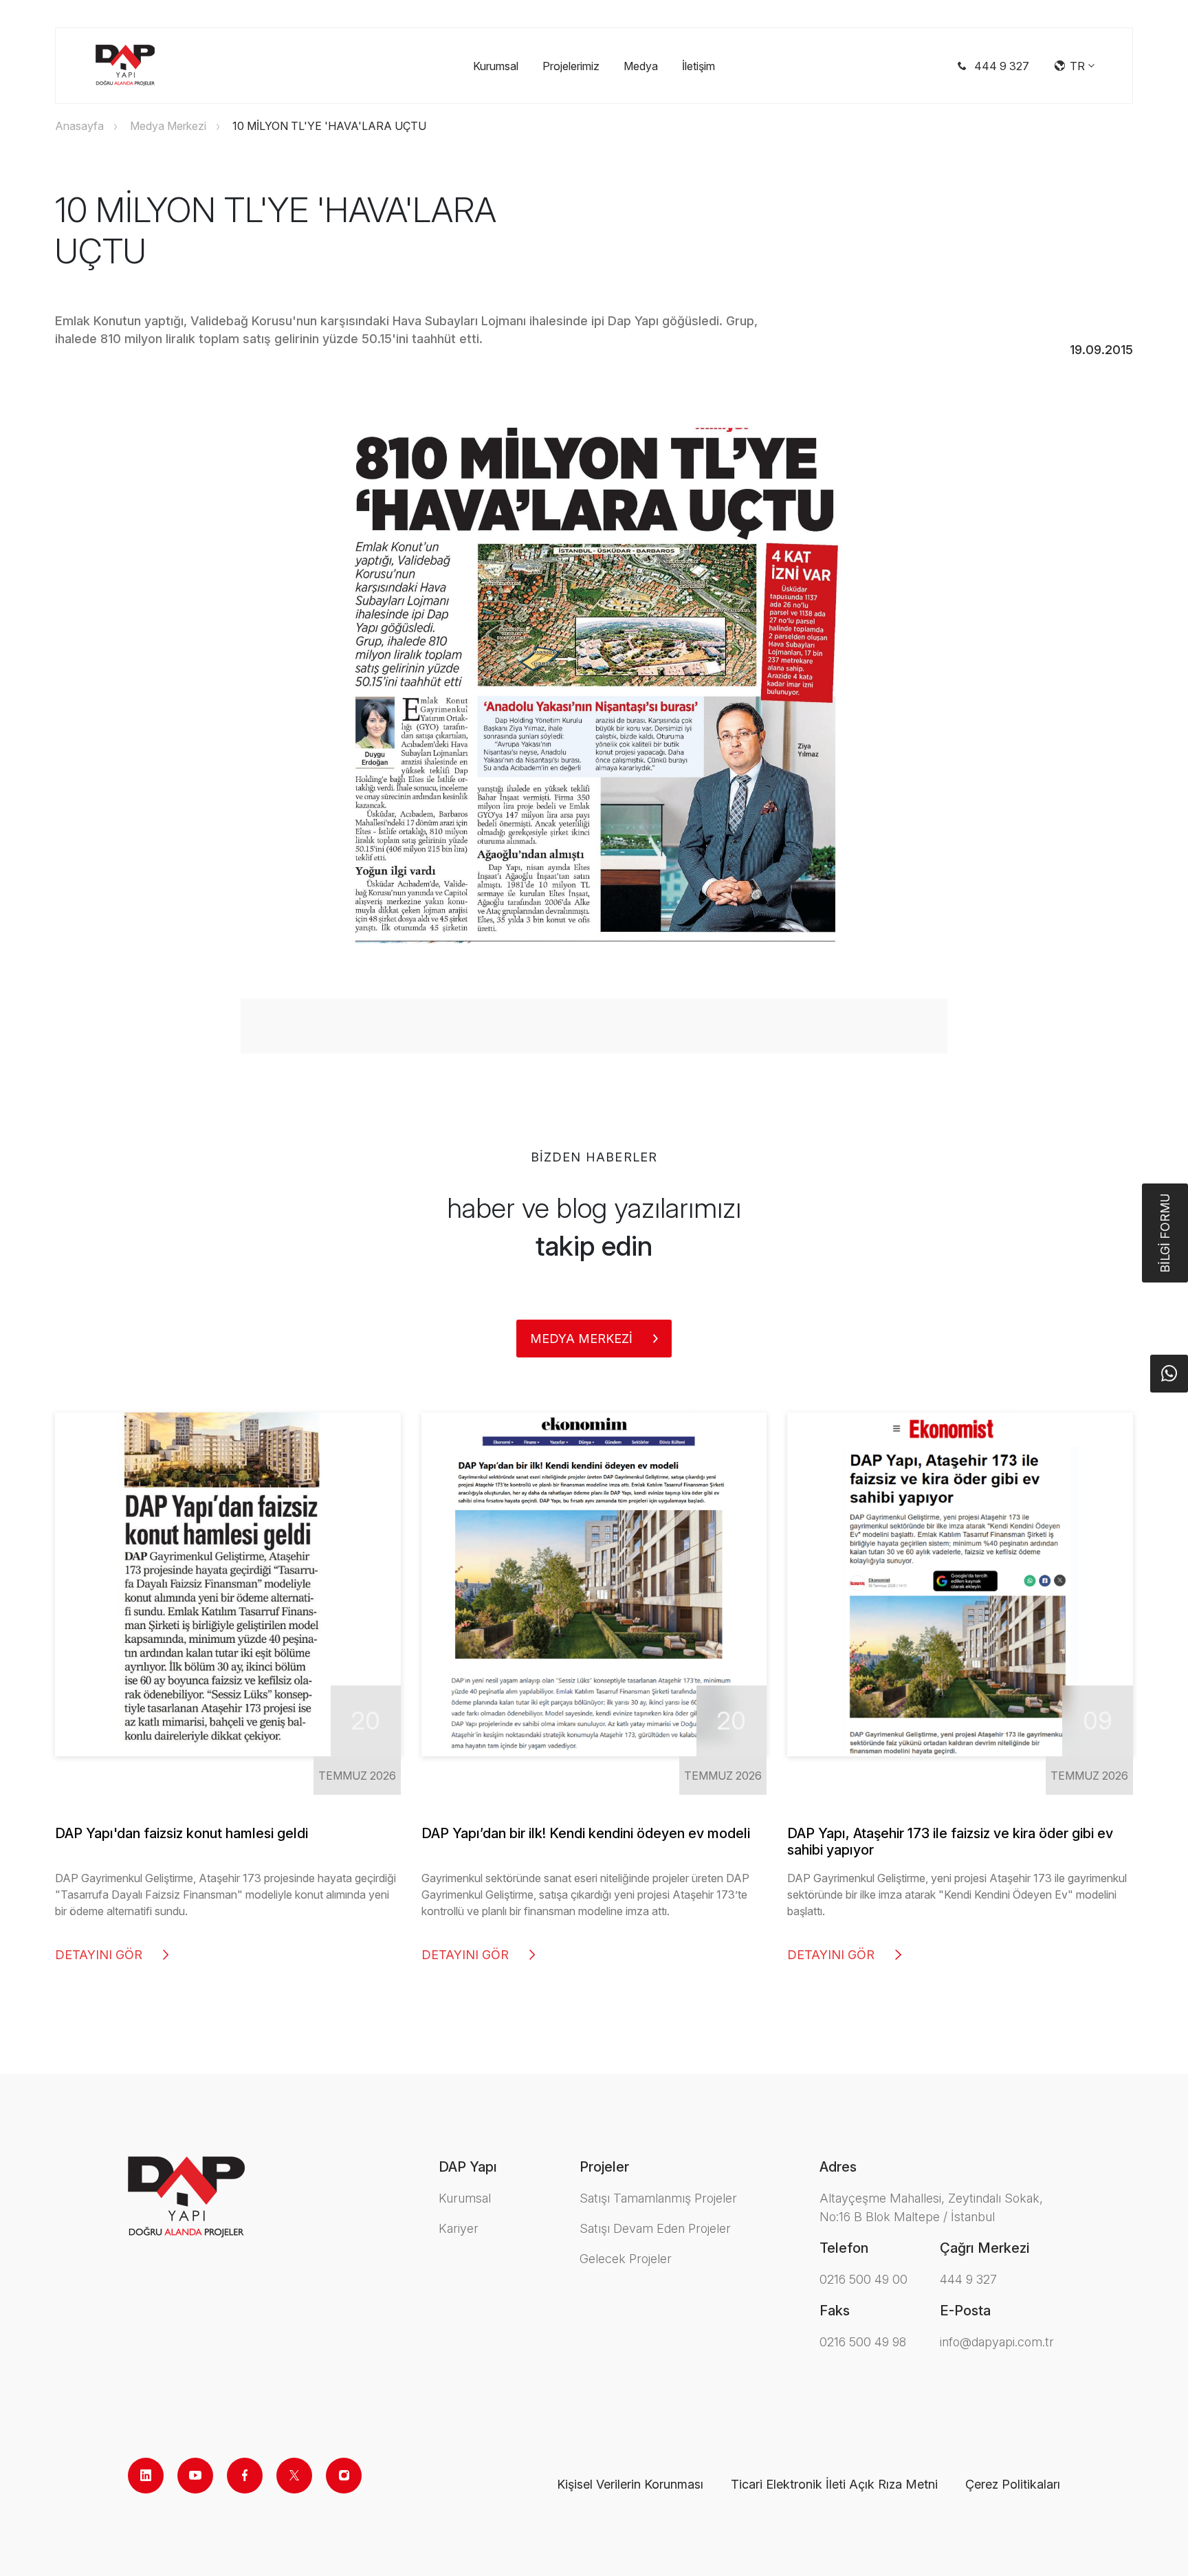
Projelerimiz (571, 66)
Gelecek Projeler (626, 2259)
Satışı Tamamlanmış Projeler (658, 2198)
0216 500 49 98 (863, 2342)
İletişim (698, 66)
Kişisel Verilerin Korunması (630, 2484)
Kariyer (459, 2228)
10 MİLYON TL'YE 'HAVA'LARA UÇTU (329, 126)
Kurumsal (496, 66)
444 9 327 (968, 2279)
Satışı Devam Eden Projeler (655, 2228)
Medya (641, 66)
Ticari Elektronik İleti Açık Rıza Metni (834, 2484)
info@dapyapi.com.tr (997, 2342)
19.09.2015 (1101, 350)
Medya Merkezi (168, 126)
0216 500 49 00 (863, 2279)
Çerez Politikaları (1013, 2484)
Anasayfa (79, 126)
